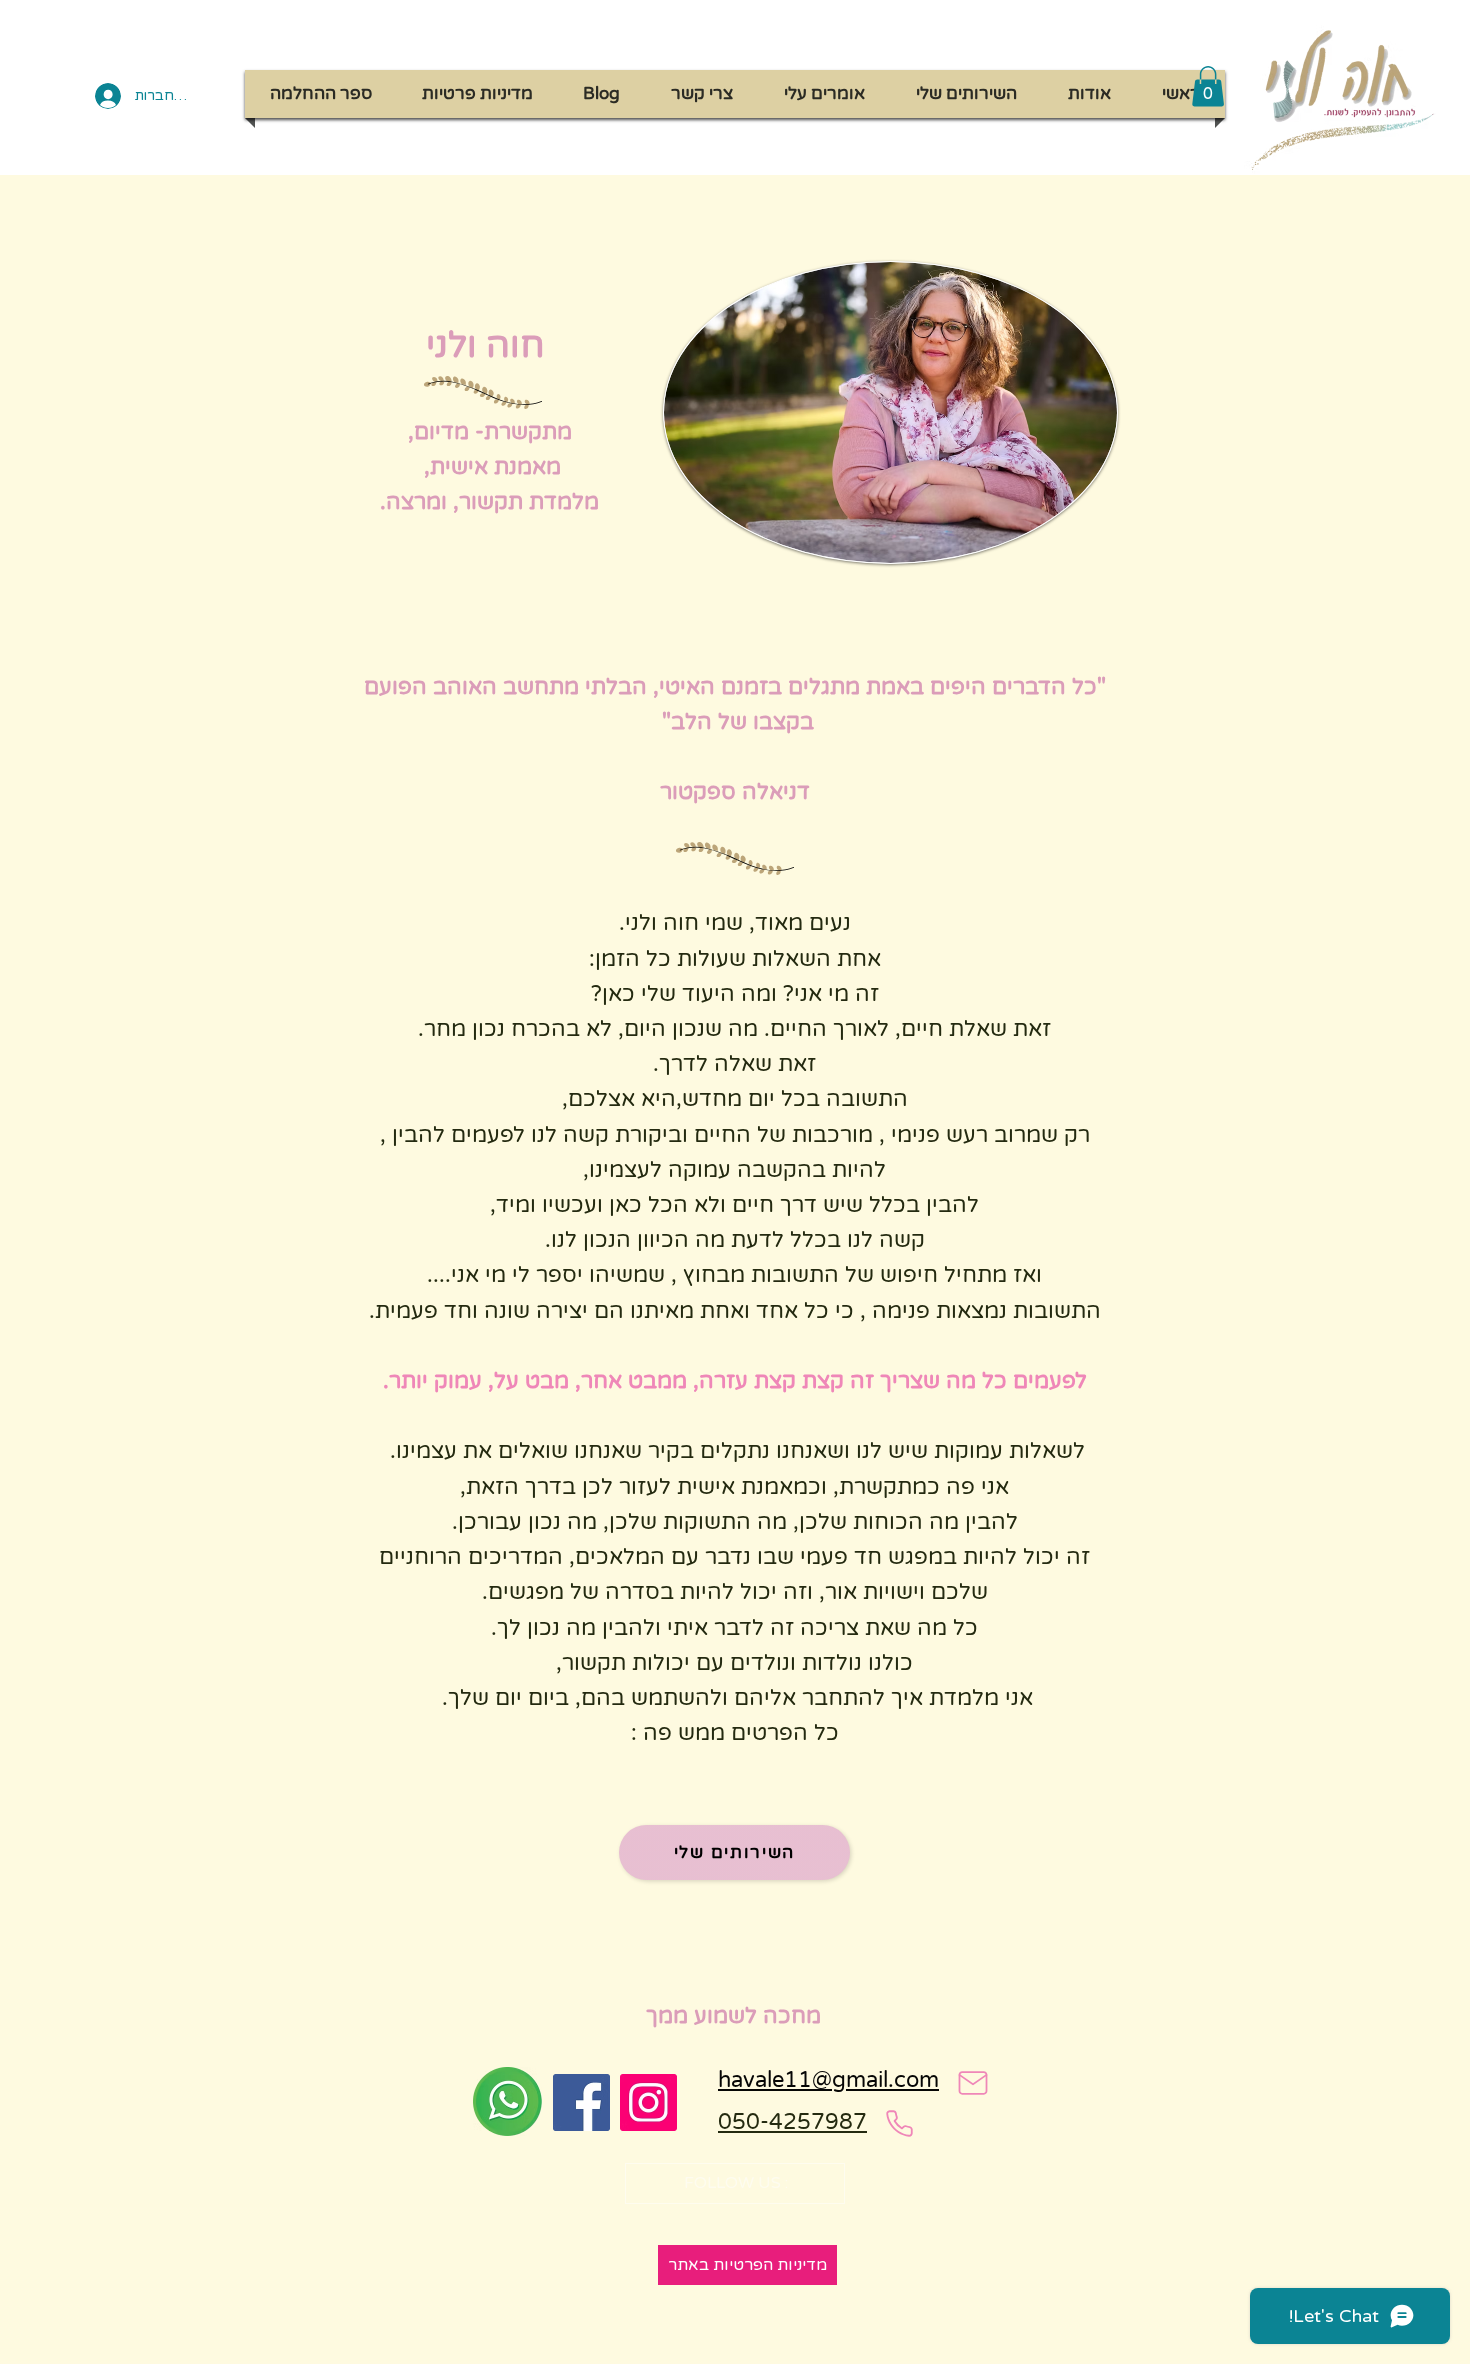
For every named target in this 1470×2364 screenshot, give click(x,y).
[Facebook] (581, 2102)
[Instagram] (648, 2102)
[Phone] (899, 2123)
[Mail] (973, 2083)
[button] (1208, 86)
